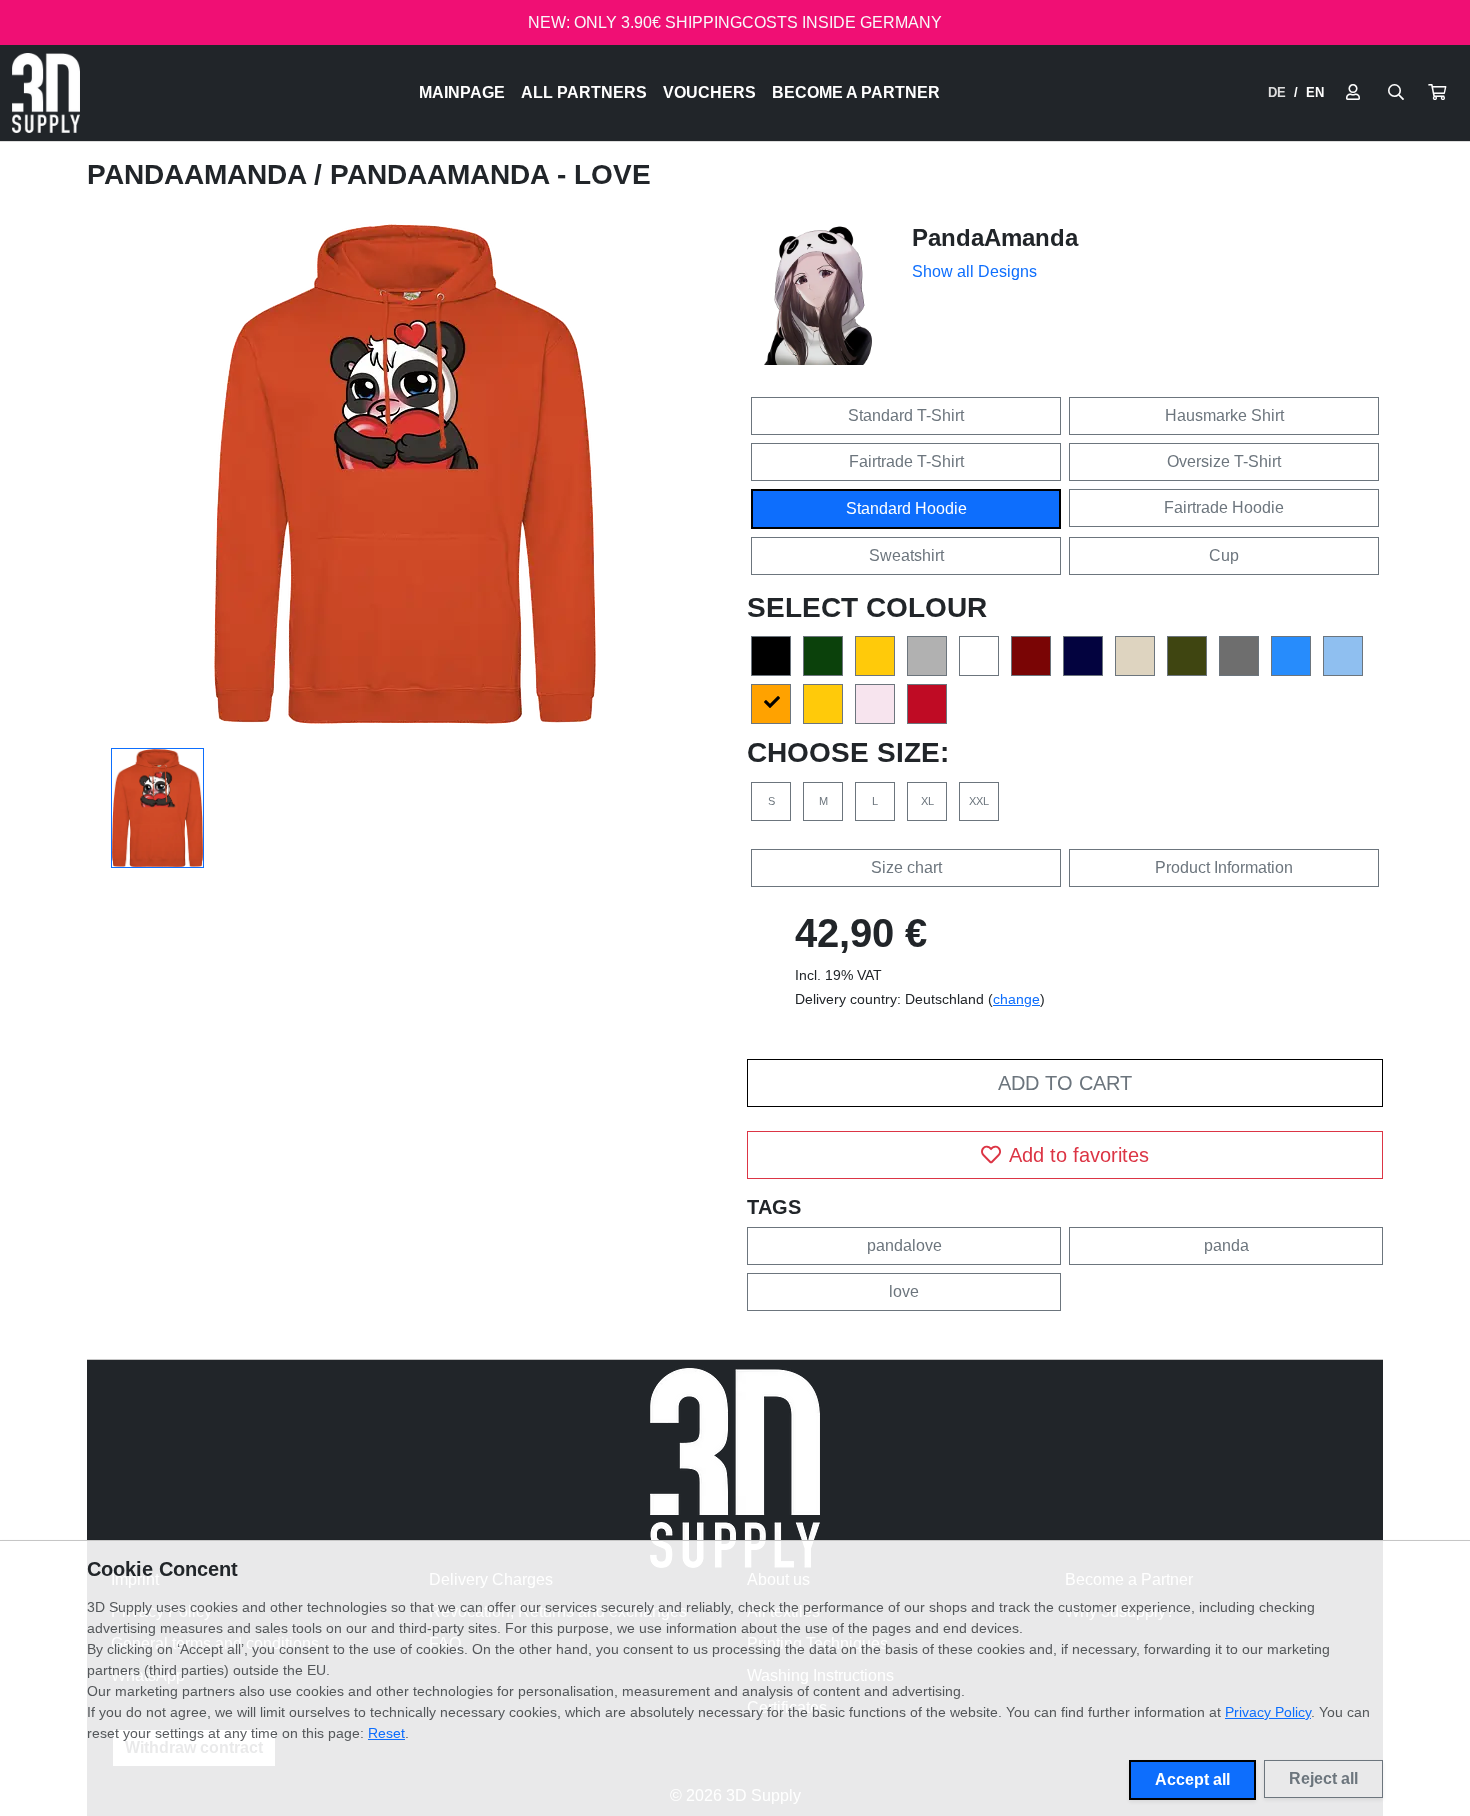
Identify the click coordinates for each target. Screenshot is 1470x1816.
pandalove (904, 1245)
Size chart (906, 867)
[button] (1437, 93)
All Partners (584, 92)
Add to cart (1065, 1083)
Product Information (1224, 867)
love (904, 1291)
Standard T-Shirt (906, 415)
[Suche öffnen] (1396, 93)
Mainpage (462, 92)
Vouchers (709, 92)
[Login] (1353, 93)
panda (1226, 1245)
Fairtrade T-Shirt (906, 461)
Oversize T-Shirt (1224, 461)
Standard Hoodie (906, 508)
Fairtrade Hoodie (1224, 507)
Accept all (1192, 1779)
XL (927, 801)
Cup (1224, 555)
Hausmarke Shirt (1224, 415)
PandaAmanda (200, 174)
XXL (979, 801)
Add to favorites (1079, 1155)
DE (1277, 92)
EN (1315, 92)
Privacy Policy (1268, 1712)
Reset (386, 1733)
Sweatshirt (906, 555)
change (1016, 999)
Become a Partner (856, 92)
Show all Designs (974, 271)
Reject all (1323, 1778)
